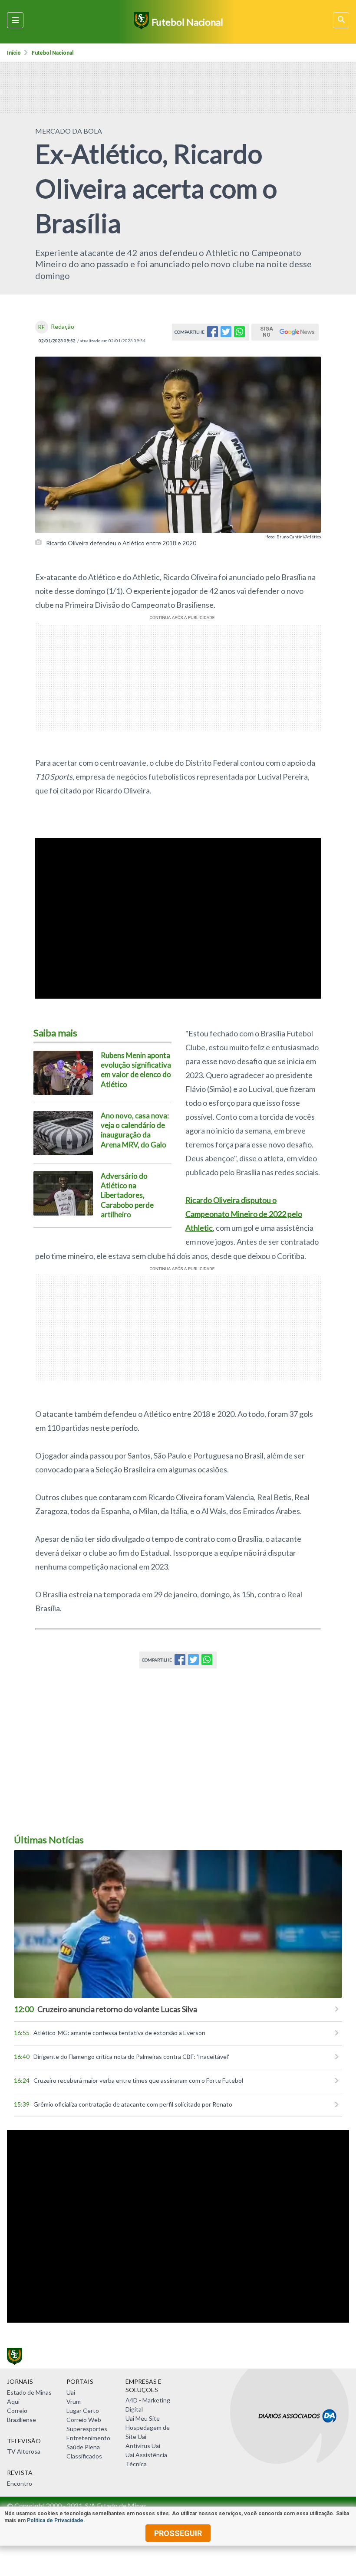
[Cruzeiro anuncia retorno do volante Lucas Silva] (178, 1924)
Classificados (84, 2456)
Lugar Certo (83, 2410)
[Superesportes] (140, 22)
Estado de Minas (29, 2392)
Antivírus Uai (143, 2446)
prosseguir (178, 2533)
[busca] (341, 20)
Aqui (13, 2401)
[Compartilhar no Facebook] (213, 334)
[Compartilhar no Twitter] (226, 334)
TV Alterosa (24, 2451)
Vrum (74, 2401)
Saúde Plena (83, 2447)
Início (14, 53)
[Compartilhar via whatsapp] (239, 334)
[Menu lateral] (15, 20)
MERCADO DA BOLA (69, 131)
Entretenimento (88, 2438)
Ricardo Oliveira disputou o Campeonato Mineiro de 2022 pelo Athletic (244, 1214)
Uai (71, 2392)
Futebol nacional (53, 53)
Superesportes (87, 2429)
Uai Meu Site (143, 2418)
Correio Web (84, 2420)
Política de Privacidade (55, 2520)
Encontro (20, 2483)
